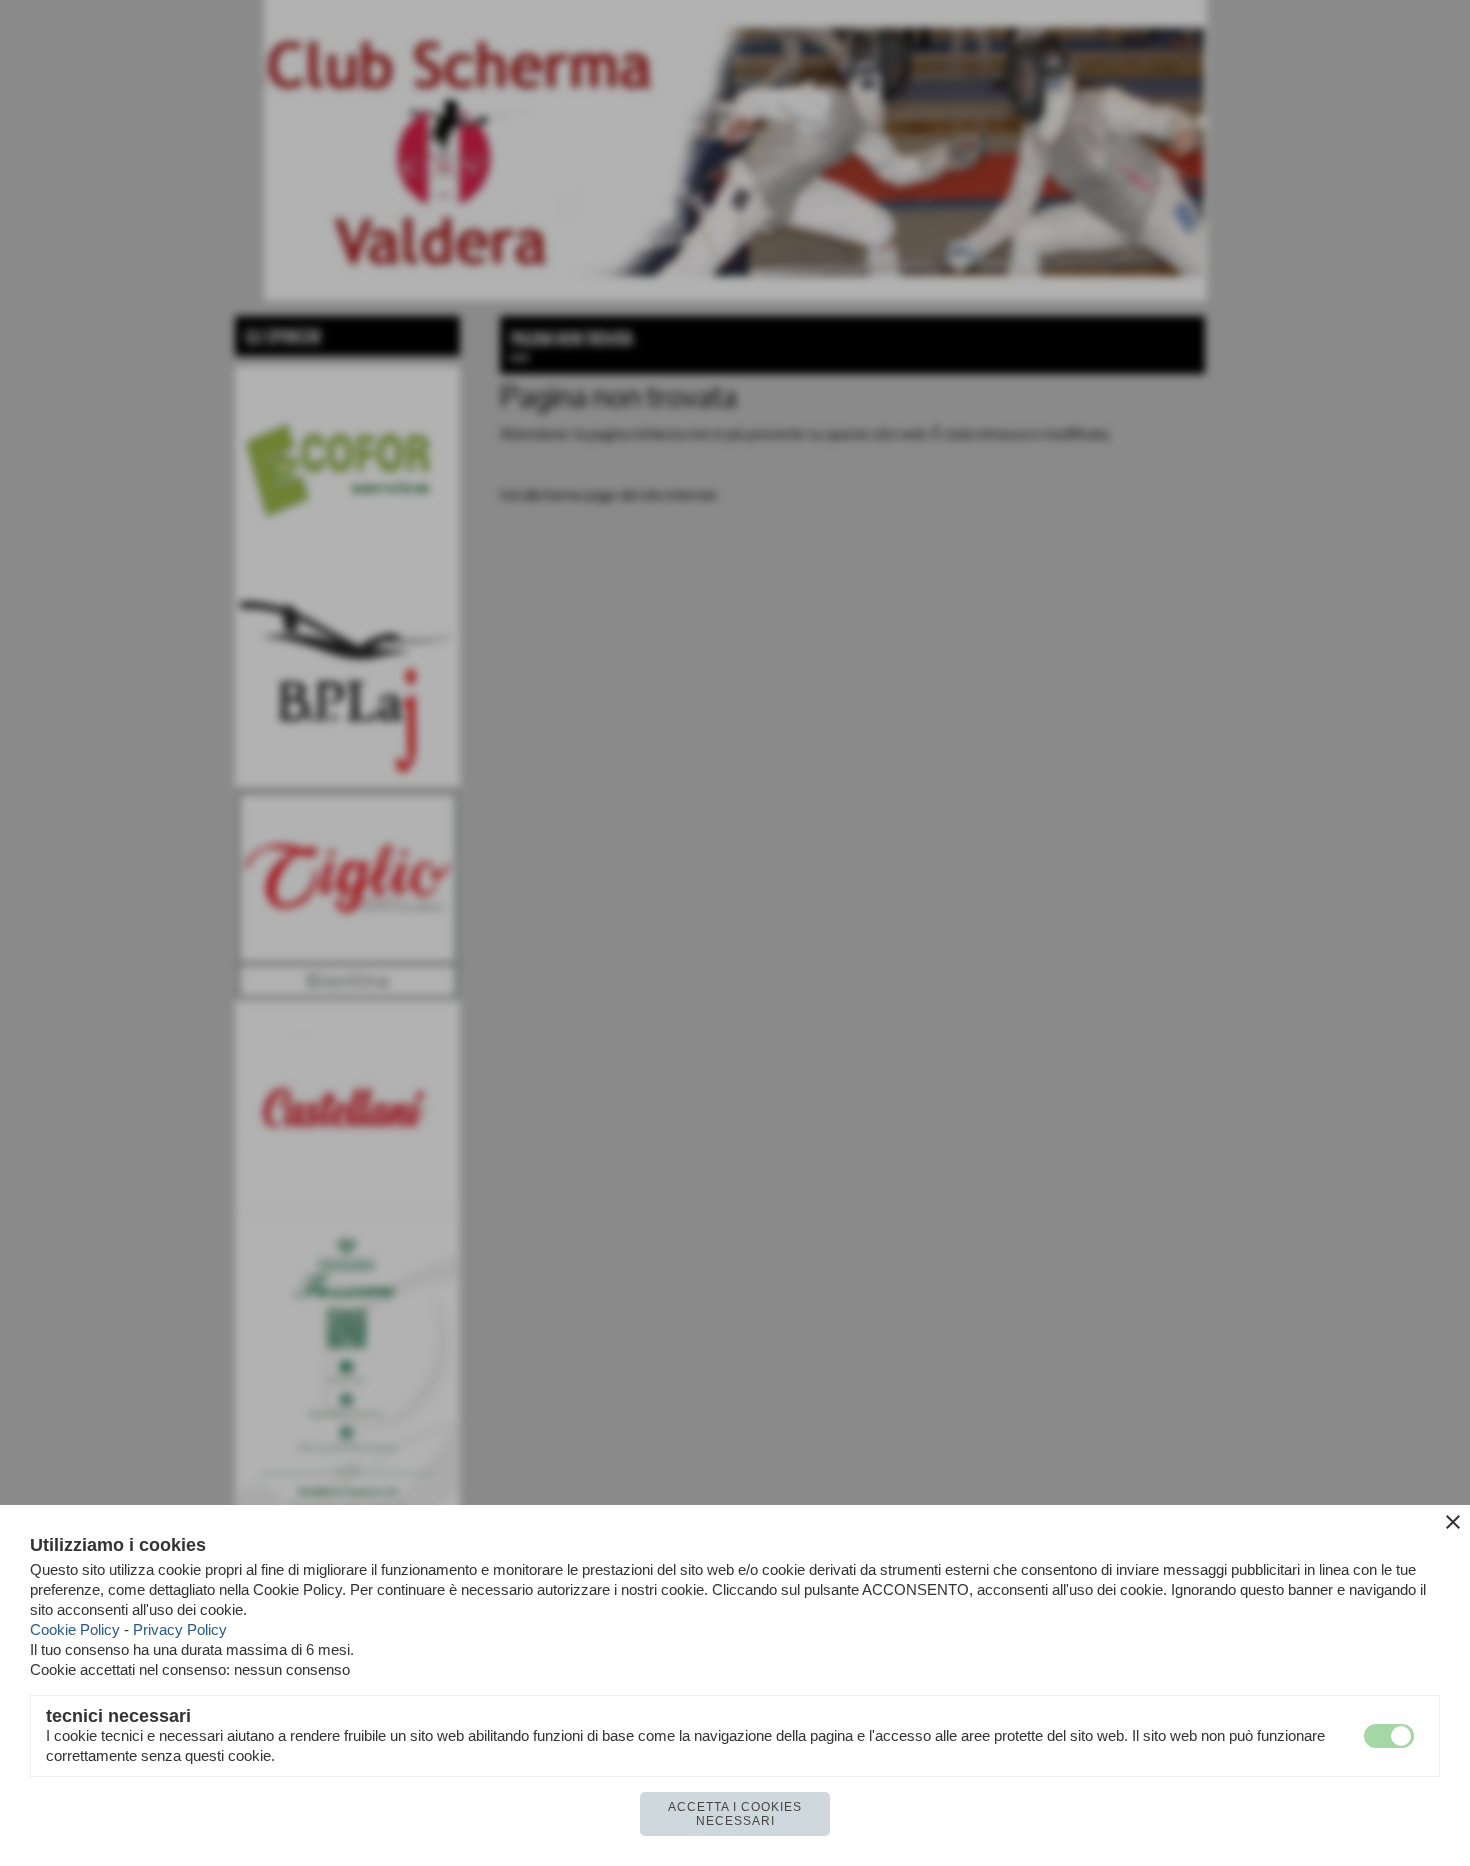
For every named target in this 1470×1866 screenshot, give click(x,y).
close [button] (1453, 1522)
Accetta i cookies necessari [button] (735, 1814)
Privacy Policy (180, 1629)
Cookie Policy (75, 1629)
